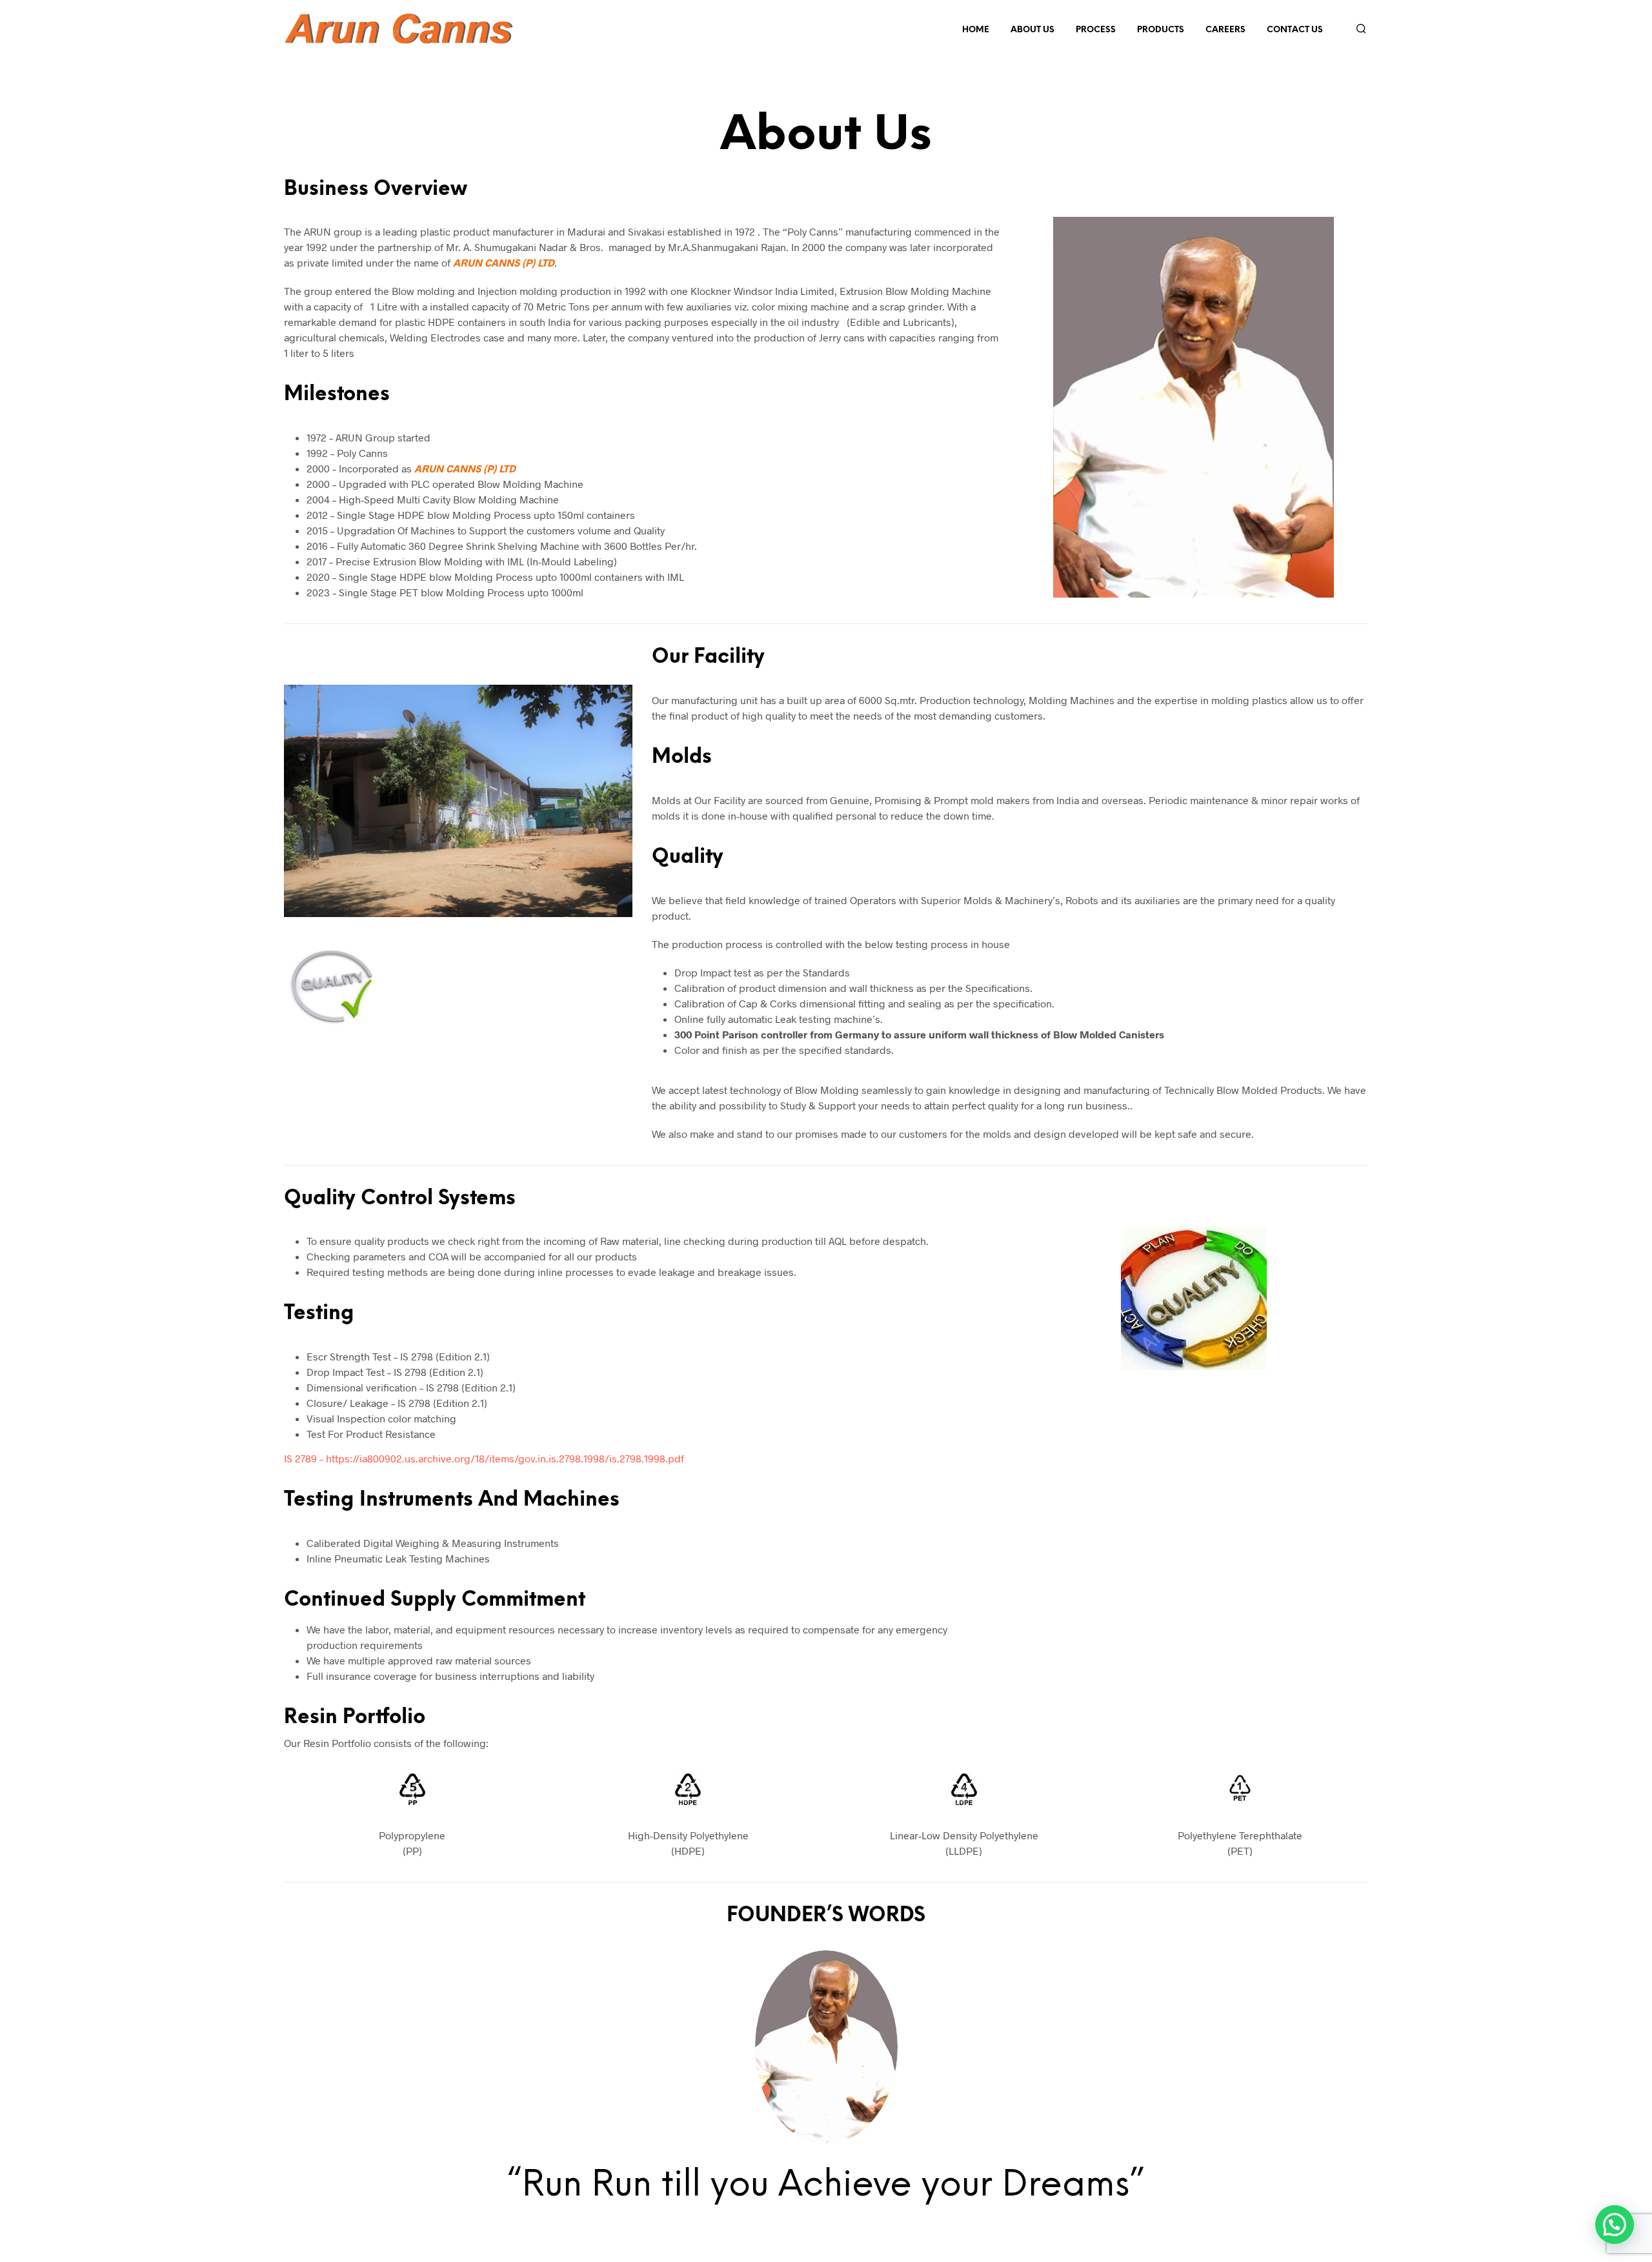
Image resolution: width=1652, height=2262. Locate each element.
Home (976, 30)
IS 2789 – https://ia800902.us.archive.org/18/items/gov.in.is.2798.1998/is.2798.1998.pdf (484, 1458)
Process (1096, 30)
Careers (1225, 30)
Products (1161, 30)
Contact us (1295, 30)
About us (1032, 30)
